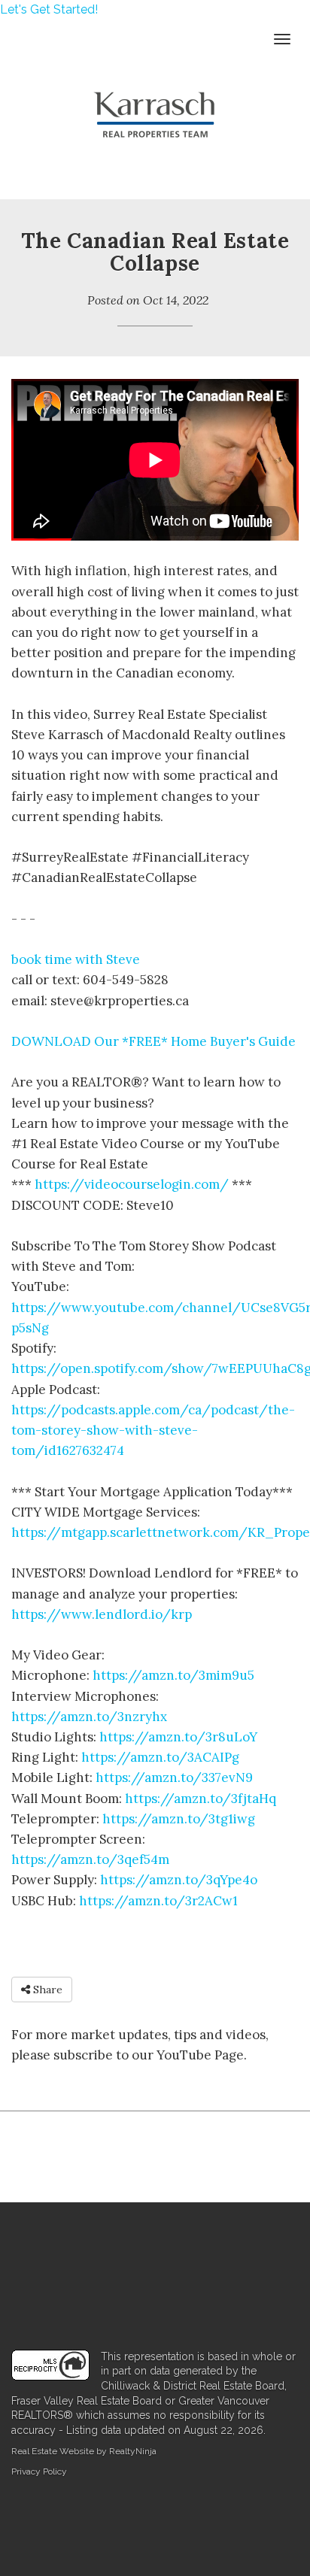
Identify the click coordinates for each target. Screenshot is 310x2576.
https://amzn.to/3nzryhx (89, 1717)
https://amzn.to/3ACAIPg (160, 1757)
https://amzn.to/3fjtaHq (201, 1799)
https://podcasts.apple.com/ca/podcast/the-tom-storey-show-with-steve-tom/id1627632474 (153, 1430)
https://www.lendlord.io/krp (102, 1614)
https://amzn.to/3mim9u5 (173, 1675)
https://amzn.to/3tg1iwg (179, 1819)
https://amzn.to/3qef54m (90, 1859)
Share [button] (46, 1990)
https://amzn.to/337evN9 (174, 1777)
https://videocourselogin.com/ (133, 1184)
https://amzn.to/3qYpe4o (179, 1880)
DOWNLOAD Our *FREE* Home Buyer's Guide (153, 1041)
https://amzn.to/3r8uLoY (178, 1737)
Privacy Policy (39, 2471)
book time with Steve (76, 959)
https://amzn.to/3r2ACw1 (158, 1901)
